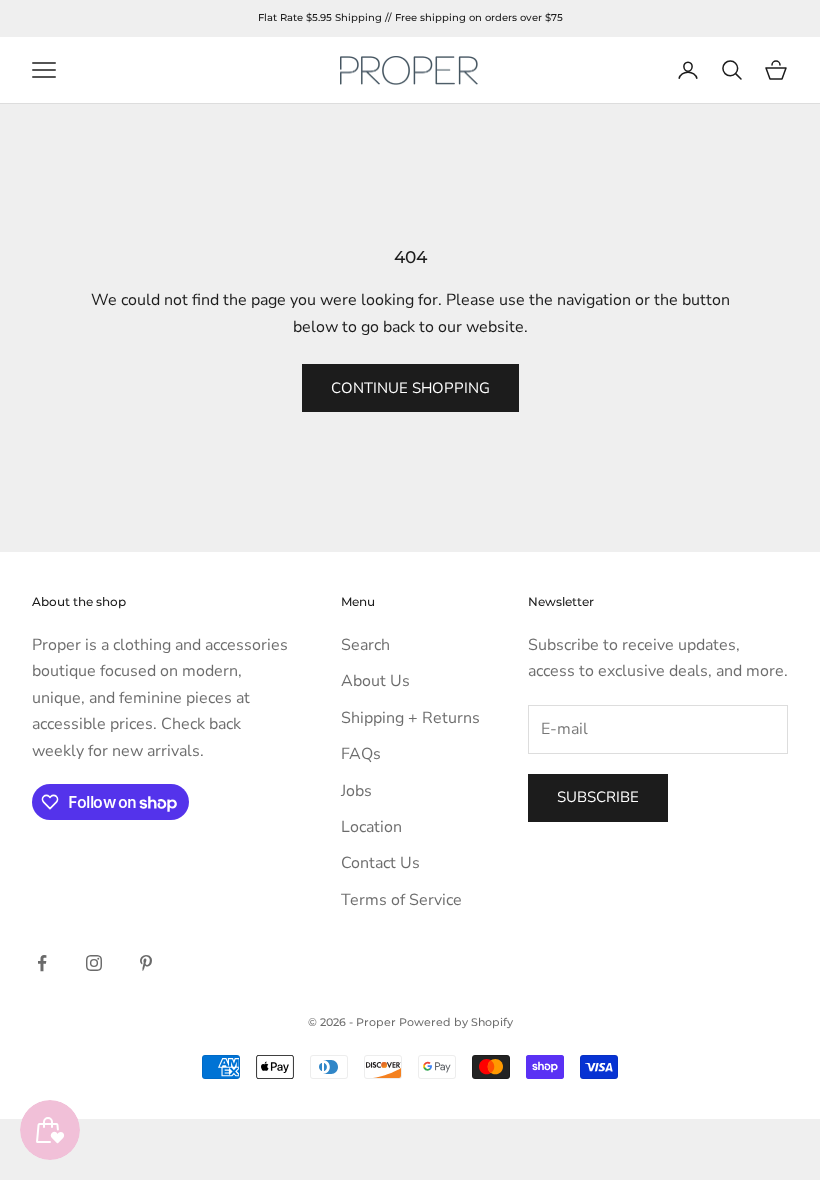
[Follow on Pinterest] (146, 963)
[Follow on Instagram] (94, 963)
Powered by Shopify (456, 1022)
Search (365, 645)
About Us (375, 681)
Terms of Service (401, 900)
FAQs (361, 754)
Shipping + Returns (410, 718)
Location (371, 827)
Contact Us (380, 863)
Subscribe (598, 797)
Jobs (356, 791)
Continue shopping (410, 388)
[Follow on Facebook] (42, 963)
